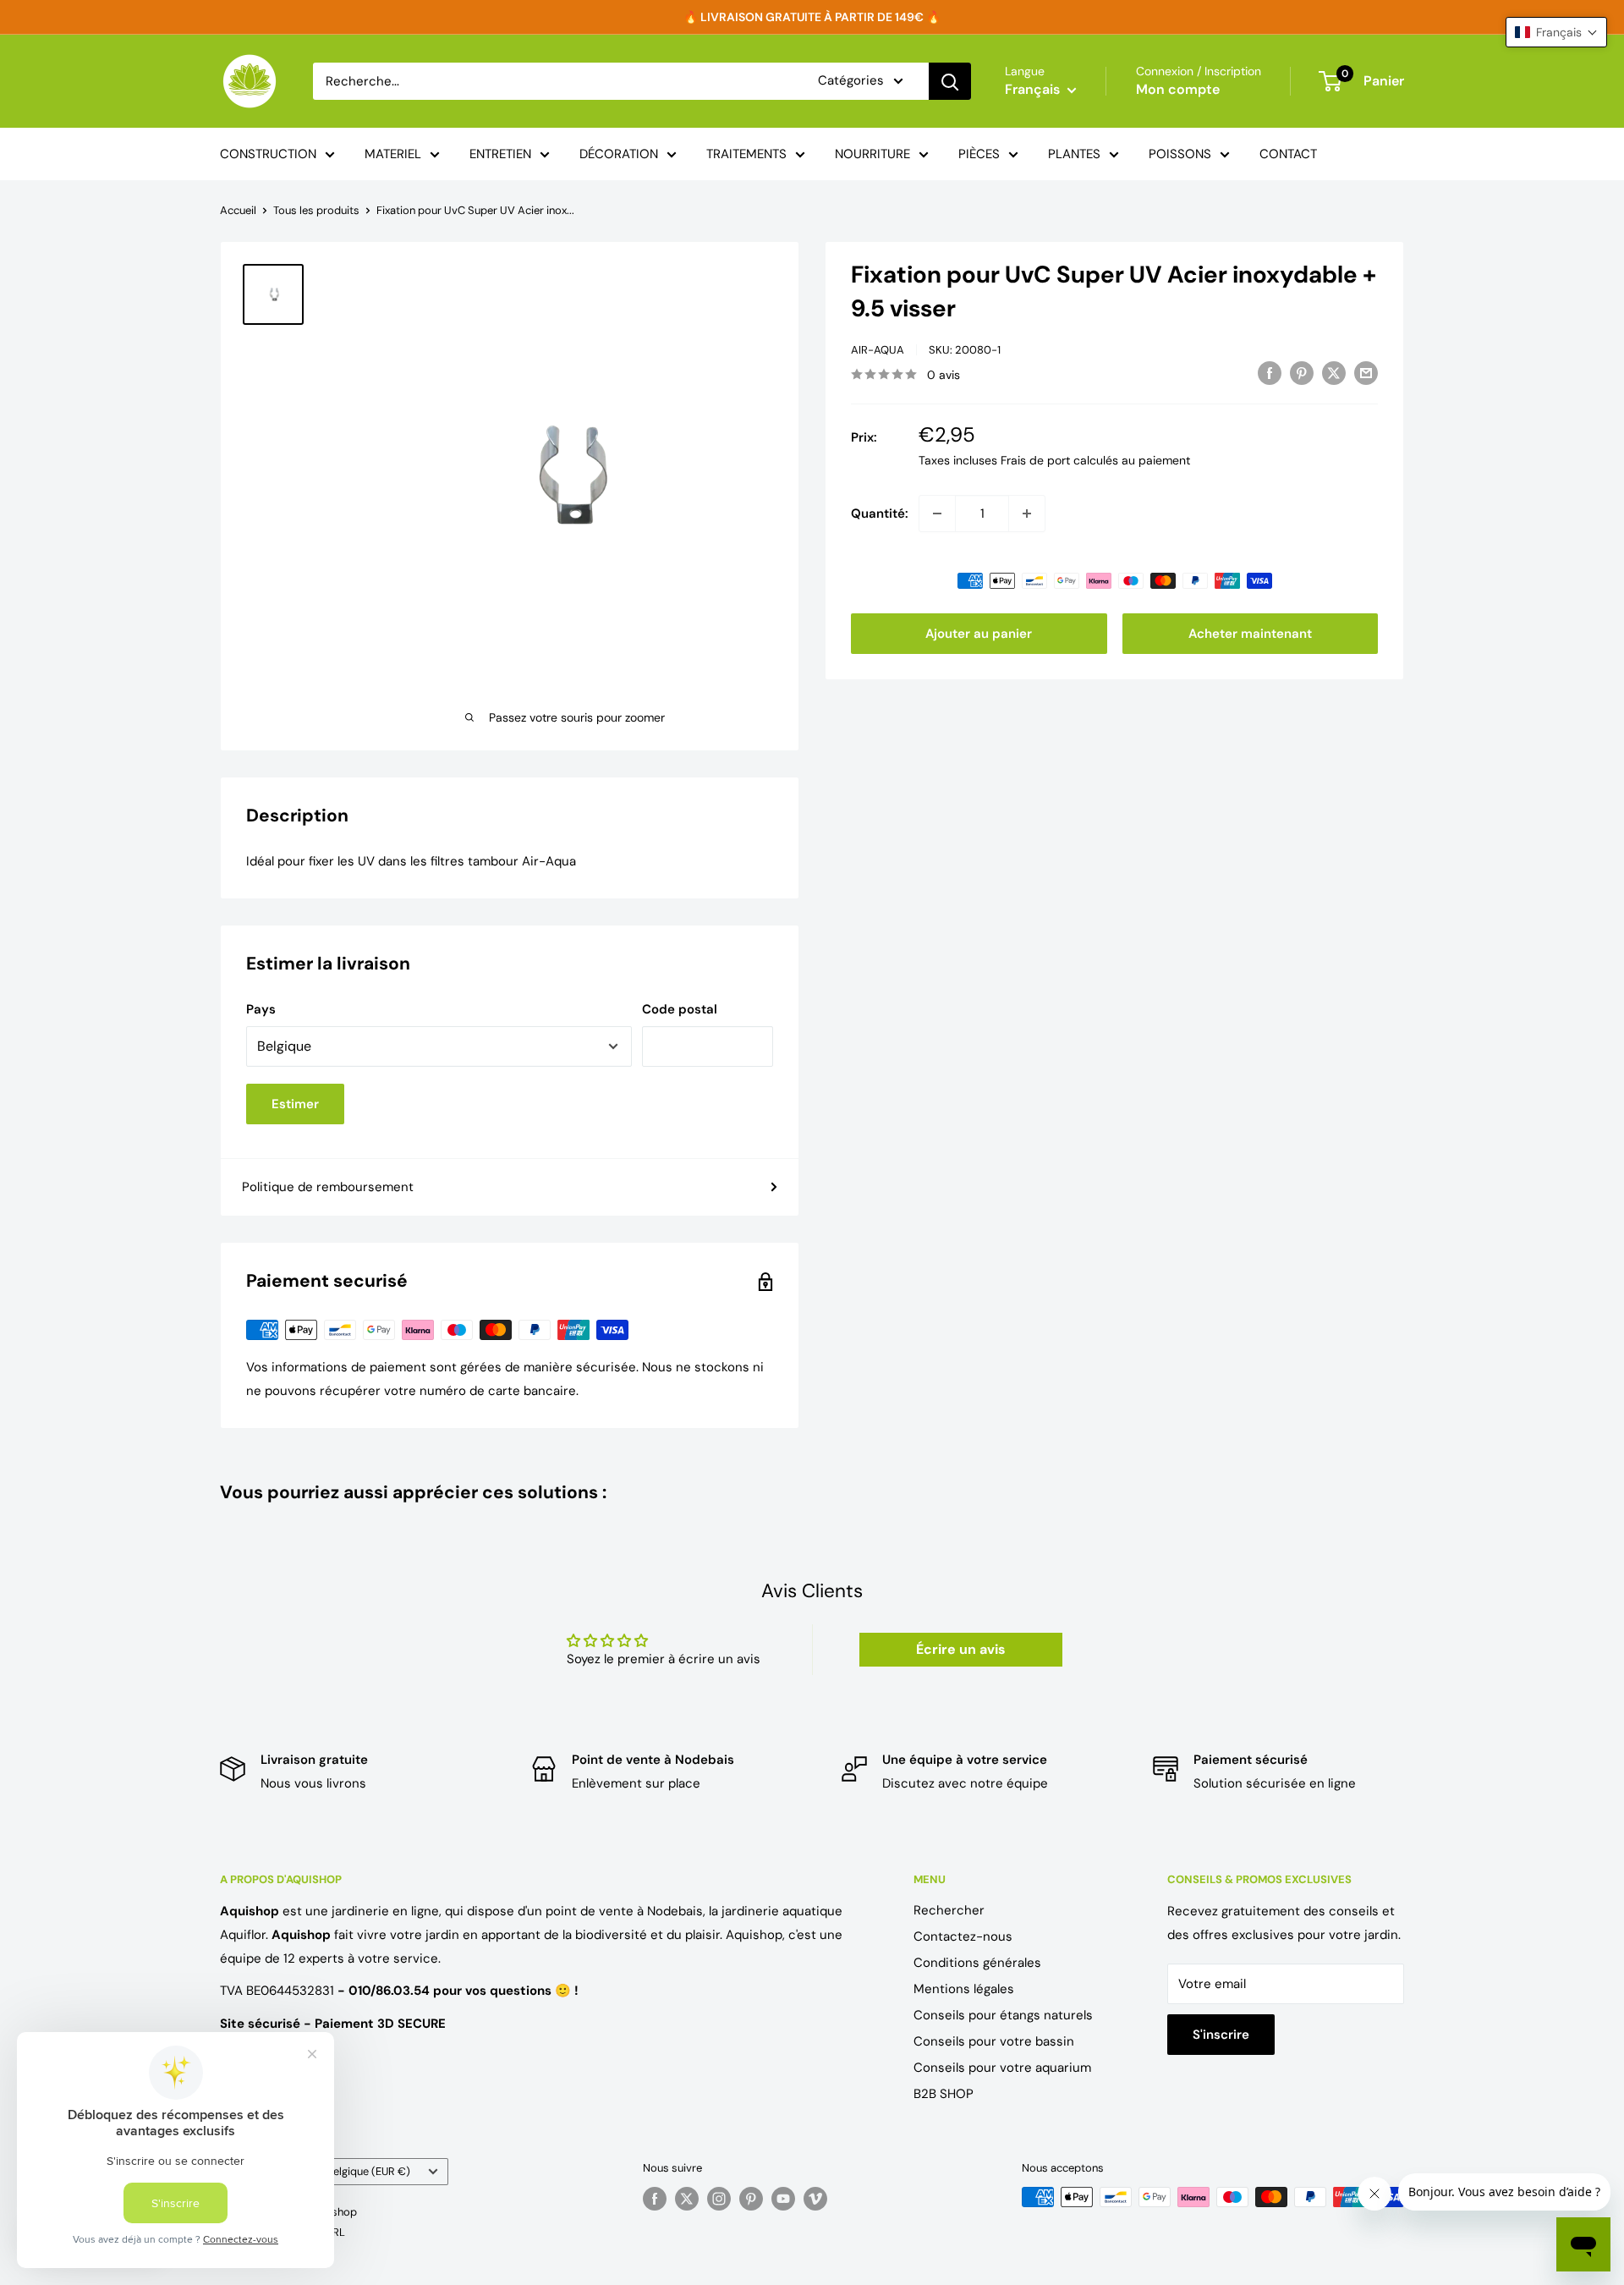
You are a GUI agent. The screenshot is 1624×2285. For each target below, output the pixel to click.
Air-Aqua (878, 350)
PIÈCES (979, 154)
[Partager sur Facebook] (1270, 373)
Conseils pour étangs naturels (1003, 2015)
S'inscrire (1221, 2035)
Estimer (295, 1104)
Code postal (680, 1009)
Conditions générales (977, 1963)
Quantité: (880, 514)
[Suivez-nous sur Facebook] (655, 2199)
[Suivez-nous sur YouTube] (783, 2199)
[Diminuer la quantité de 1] (937, 514)
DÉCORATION (619, 154)
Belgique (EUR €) (368, 2171)
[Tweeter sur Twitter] (1334, 373)
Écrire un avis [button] (961, 1649)
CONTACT (1288, 154)
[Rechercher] (950, 81)
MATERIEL (393, 154)
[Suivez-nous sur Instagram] (719, 2199)
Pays (261, 1009)
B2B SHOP (944, 2094)
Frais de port (1035, 460)
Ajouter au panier (979, 634)
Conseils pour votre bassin (994, 2041)
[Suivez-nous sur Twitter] (687, 2199)
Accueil (238, 210)
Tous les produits (316, 210)
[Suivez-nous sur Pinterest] (751, 2199)
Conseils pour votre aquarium (1002, 2068)
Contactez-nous (963, 1936)
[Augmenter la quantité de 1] (1027, 514)
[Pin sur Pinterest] (1302, 373)
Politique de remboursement (328, 1187)
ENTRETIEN (500, 154)
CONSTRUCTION (268, 154)
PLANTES (1074, 154)
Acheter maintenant (1250, 634)
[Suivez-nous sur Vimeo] (815, 2199)
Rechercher (949, 1910)
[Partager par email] (1366, 373)
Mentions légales (964, 1989)
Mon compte (1178, 89)
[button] (1556, 32)
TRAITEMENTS (746, 154)
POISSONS (1180, 154)
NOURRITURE (872, 154)
